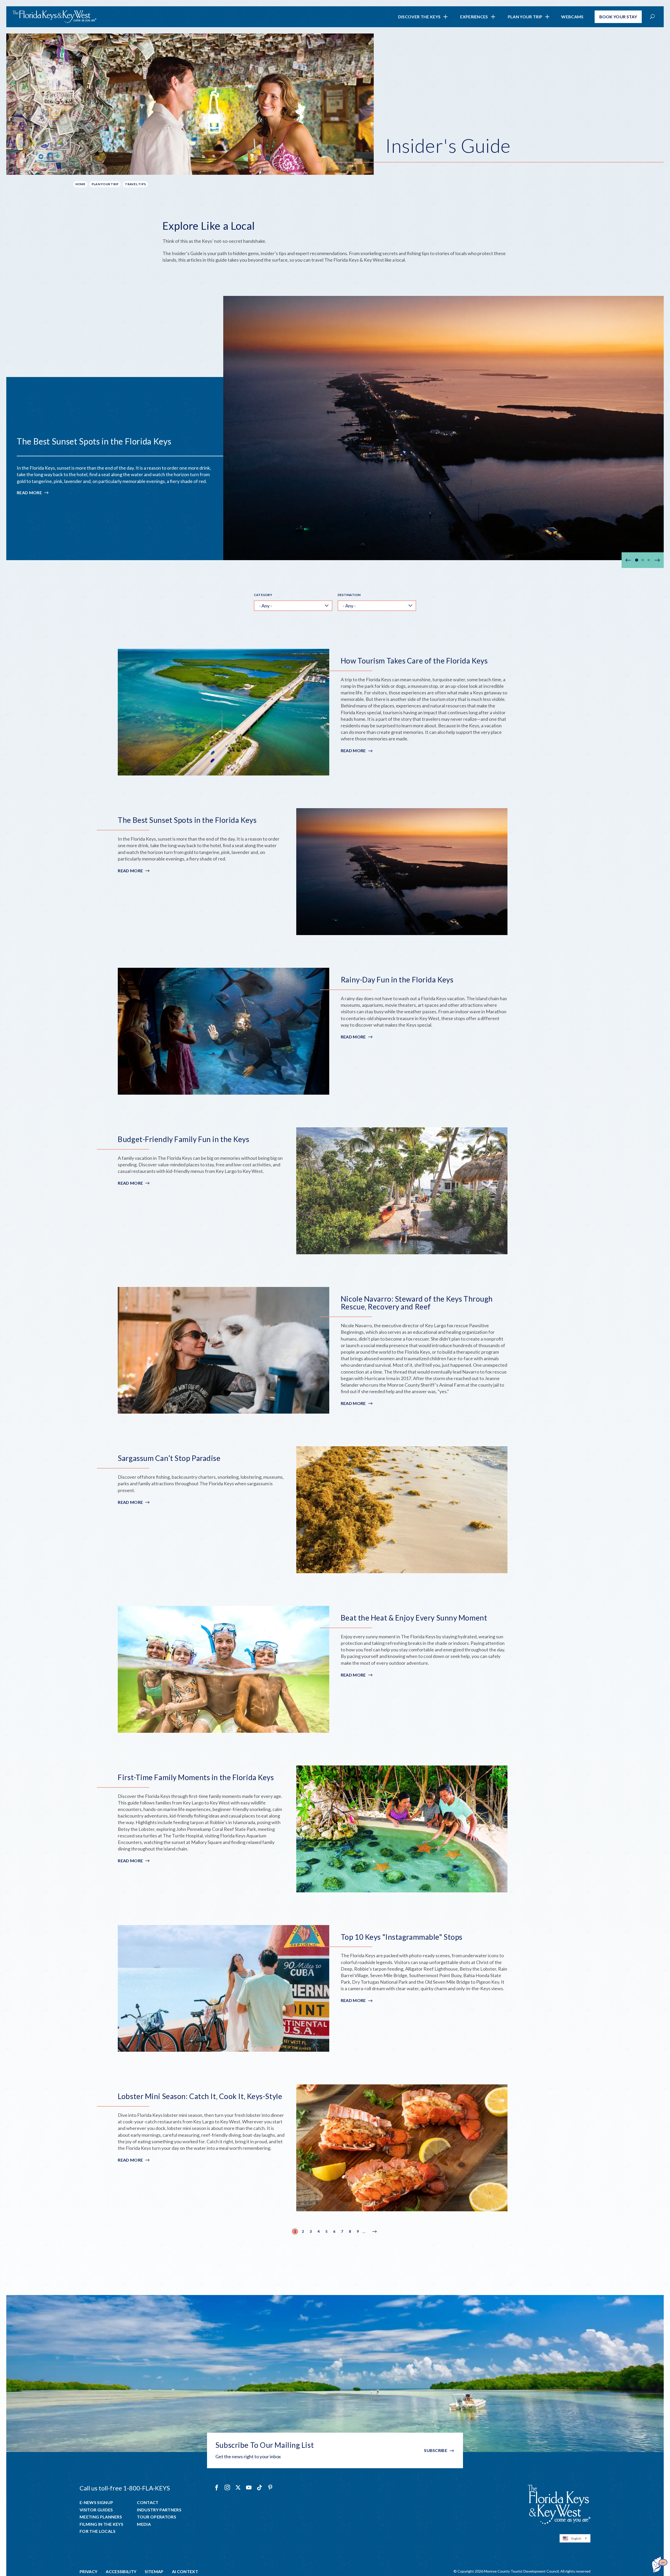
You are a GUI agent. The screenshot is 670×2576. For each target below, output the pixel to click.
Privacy (88, 2572)
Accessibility (121, 2572)
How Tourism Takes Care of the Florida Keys (414, 661)
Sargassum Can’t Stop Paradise (169, 1458)
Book (618, 17)
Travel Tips (135, 184)
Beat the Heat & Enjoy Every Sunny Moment (414, 1618)
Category (263, 595)
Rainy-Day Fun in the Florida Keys (397, 980)
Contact (148, 2502)
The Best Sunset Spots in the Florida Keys (94, 441)
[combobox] (575, 2538)
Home (80, 184)
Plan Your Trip (525, 17)
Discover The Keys (419, 17)
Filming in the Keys (101, 2524)
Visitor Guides (96, 2510)
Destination (349, 595)
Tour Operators (156, 2517)
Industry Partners (159, 2510)
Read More (33, 493)
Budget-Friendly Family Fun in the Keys (183, 1139)
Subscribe (436, 2450)
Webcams (572, 17)
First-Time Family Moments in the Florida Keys (196, 1777)
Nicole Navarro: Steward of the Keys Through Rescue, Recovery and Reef (417, 1303)
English (576, 2538)
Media (144, 2524)
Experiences (474, 17)
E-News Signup (96, 2502)
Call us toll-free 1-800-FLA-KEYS (125, 2488)
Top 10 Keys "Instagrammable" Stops (402, 1937)
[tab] (637, 560)
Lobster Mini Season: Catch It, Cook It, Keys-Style (200, 2096)
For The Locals (97, 2531)
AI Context (185, 2572)
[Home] (54, 17)
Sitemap (154, 2572)
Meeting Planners (101, 2517)
